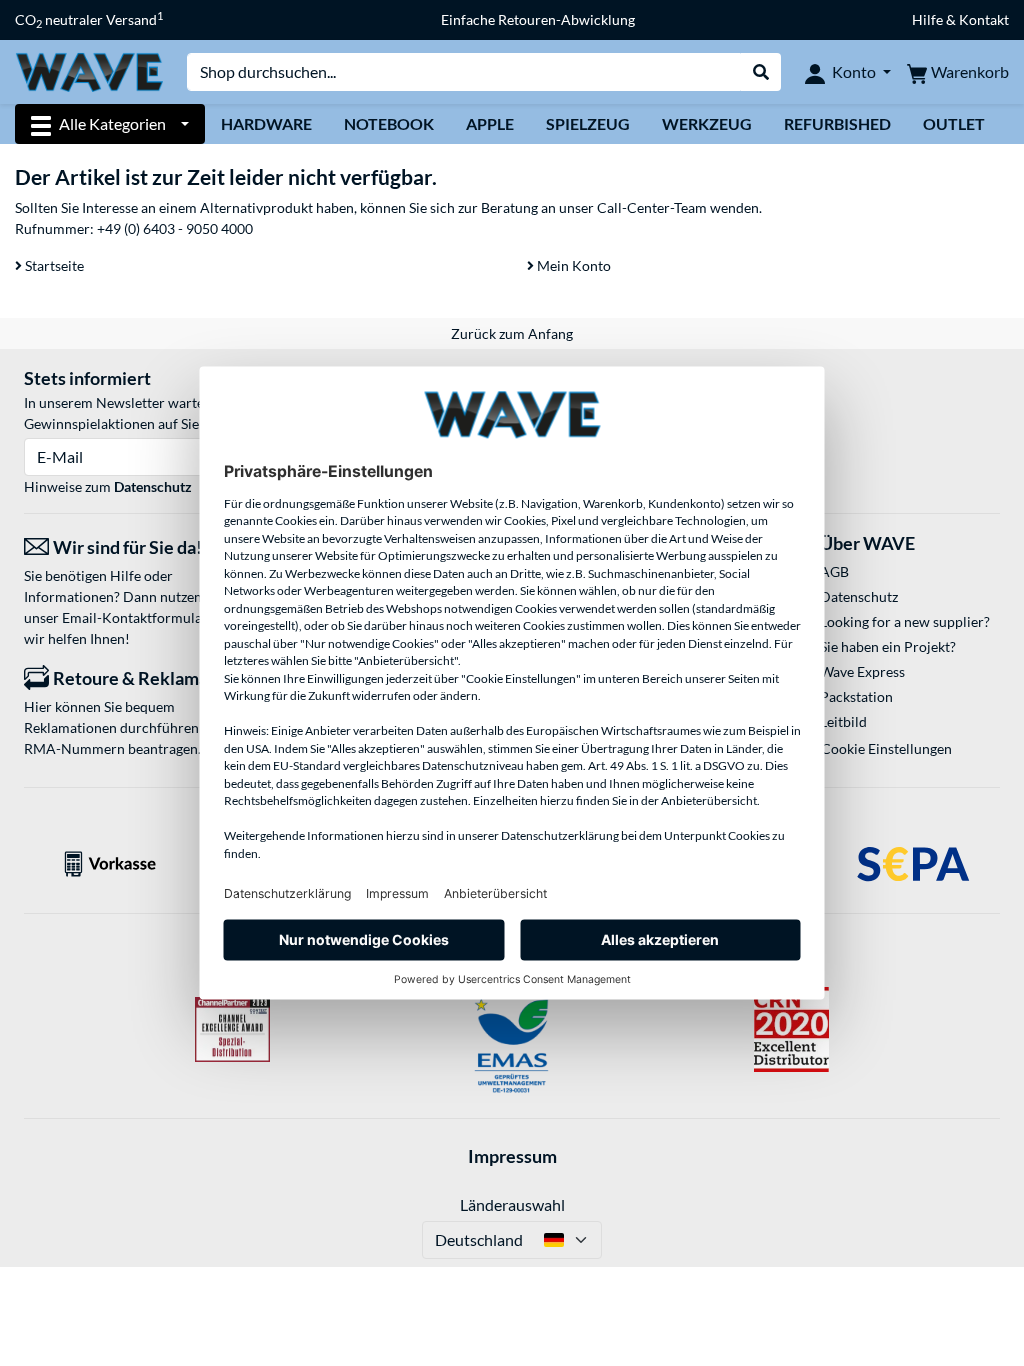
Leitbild (843, 721)
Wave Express (862, 671)
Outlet (954, 123)
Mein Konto (572, 265)
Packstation (856, 696)
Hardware (266, 123)
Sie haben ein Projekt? (888, 646)
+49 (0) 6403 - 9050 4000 (175, 228)
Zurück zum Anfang (512, 333)
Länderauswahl (512, 1204)
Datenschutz (153, 486)
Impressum (512, 1156)
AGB (834, 571)
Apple (490, 123)
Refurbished (837, 123)
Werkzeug (707, 123)
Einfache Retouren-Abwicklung (538, 19)
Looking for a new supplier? (905, 621)
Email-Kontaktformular (135, 617)
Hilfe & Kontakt (960, 19)
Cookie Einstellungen (886, 748)
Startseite (53, 265)
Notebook (389, 123)
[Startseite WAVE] (89, 70)
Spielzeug (588, 123)
